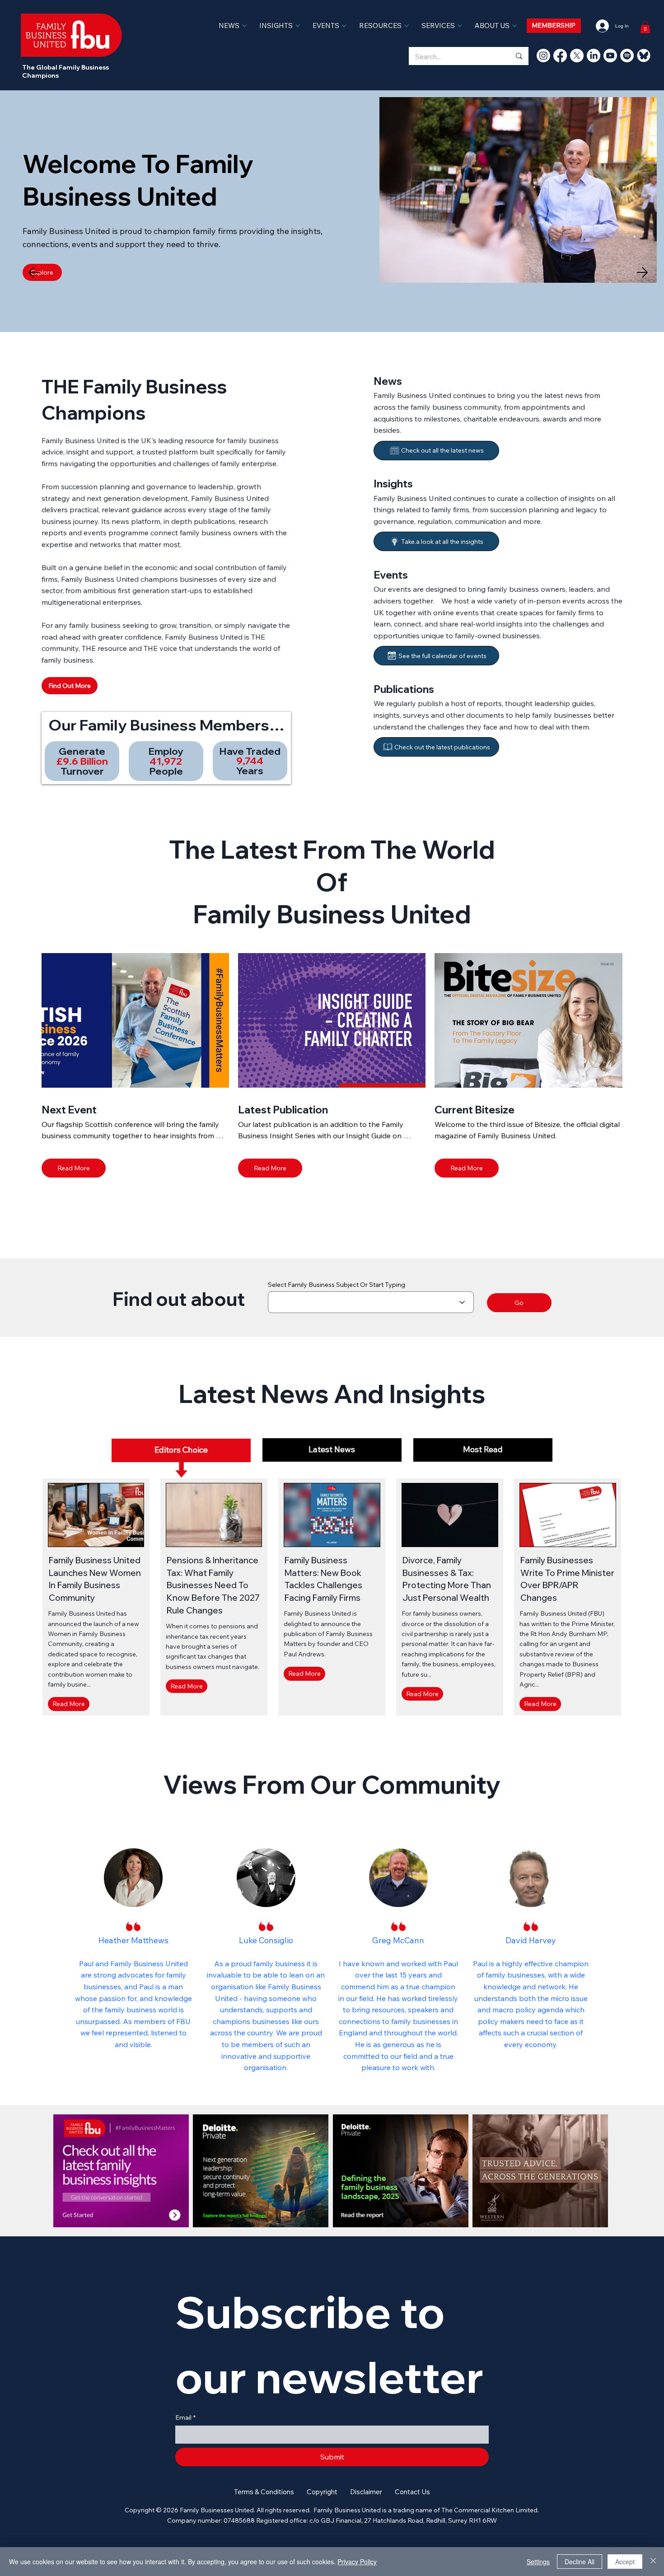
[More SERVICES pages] (460, 26)
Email (185, 2417)
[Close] (653, 2562)
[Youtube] (610, 56)
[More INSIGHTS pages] (298, 26)
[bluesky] (644, 56)
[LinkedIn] (594, 56)
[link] (645, 27)
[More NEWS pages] (244, 26)
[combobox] (371, 1302)
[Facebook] (560, 56)
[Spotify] (627, 56)
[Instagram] (543, 56)
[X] (577, 56)
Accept (625, 2562)
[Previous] (34, 272)
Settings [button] (538, 2562)
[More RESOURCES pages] (407, 26)
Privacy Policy (357, 2562)
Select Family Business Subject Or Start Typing (337, 1285)
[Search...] (519, 56)
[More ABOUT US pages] (514, 26)
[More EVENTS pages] (344, 26)
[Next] (642, 272)
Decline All (580, 2562)
